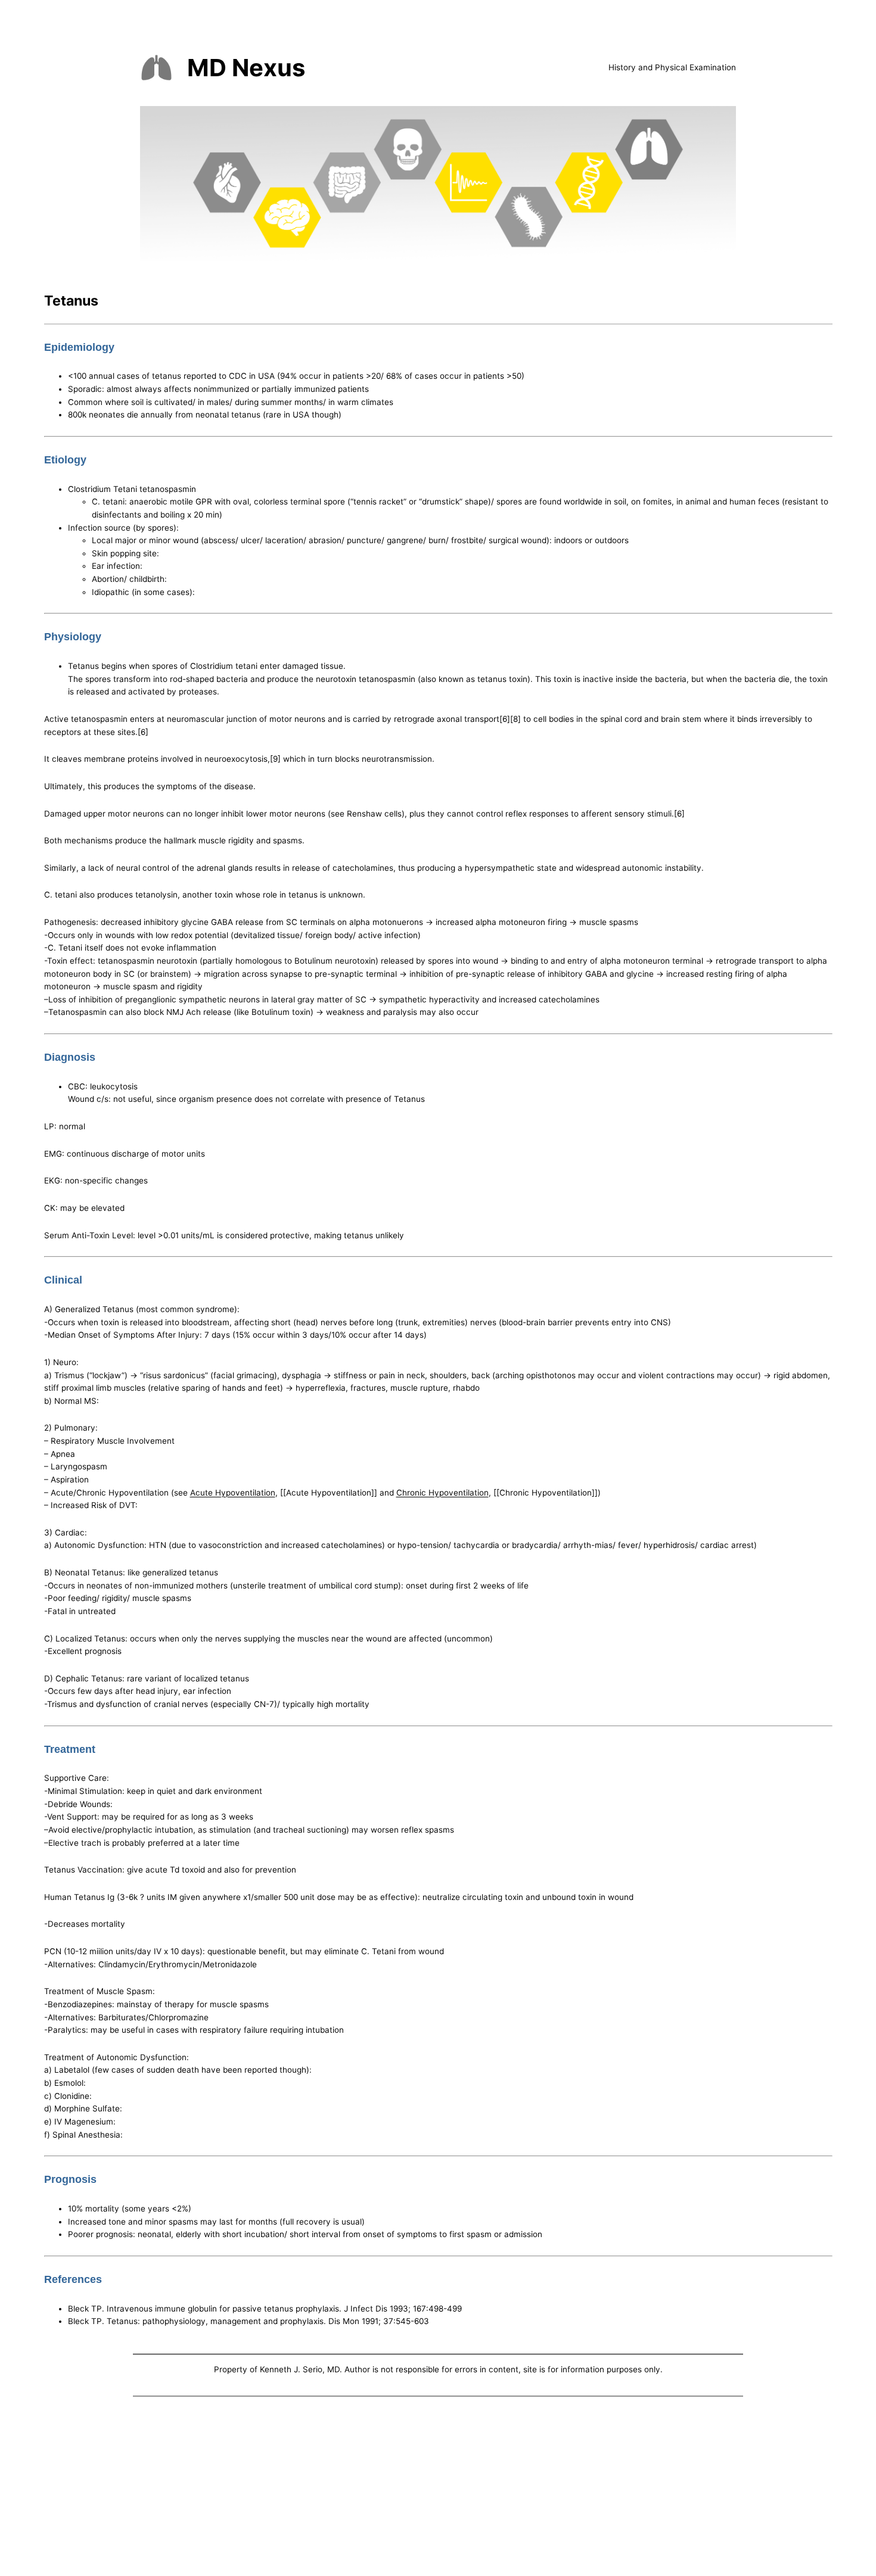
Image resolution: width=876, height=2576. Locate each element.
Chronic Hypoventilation (442, 1493)
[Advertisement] (438, 2488)
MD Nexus (246, 68)
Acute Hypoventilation (233, 1493)
